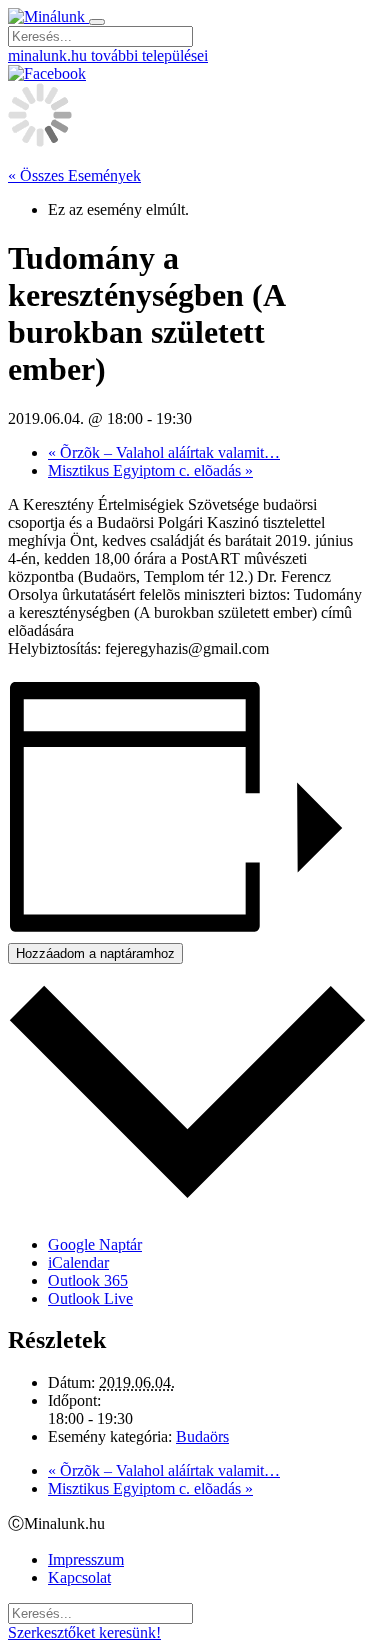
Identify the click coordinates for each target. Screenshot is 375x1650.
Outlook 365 (88, 1280)
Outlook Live (90, 1298)
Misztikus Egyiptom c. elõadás (150, 470)
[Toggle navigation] (97, 22)
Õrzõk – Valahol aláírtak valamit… (164, 452)
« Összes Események (74, 175)
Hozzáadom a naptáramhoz (95, 953)
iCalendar (78, 1262)
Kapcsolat (79, 1577)
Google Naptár (95, 1244)
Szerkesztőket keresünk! (84, 1632)
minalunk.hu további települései (108, 55)
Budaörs (202, 1436)
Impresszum (86, 1559)
